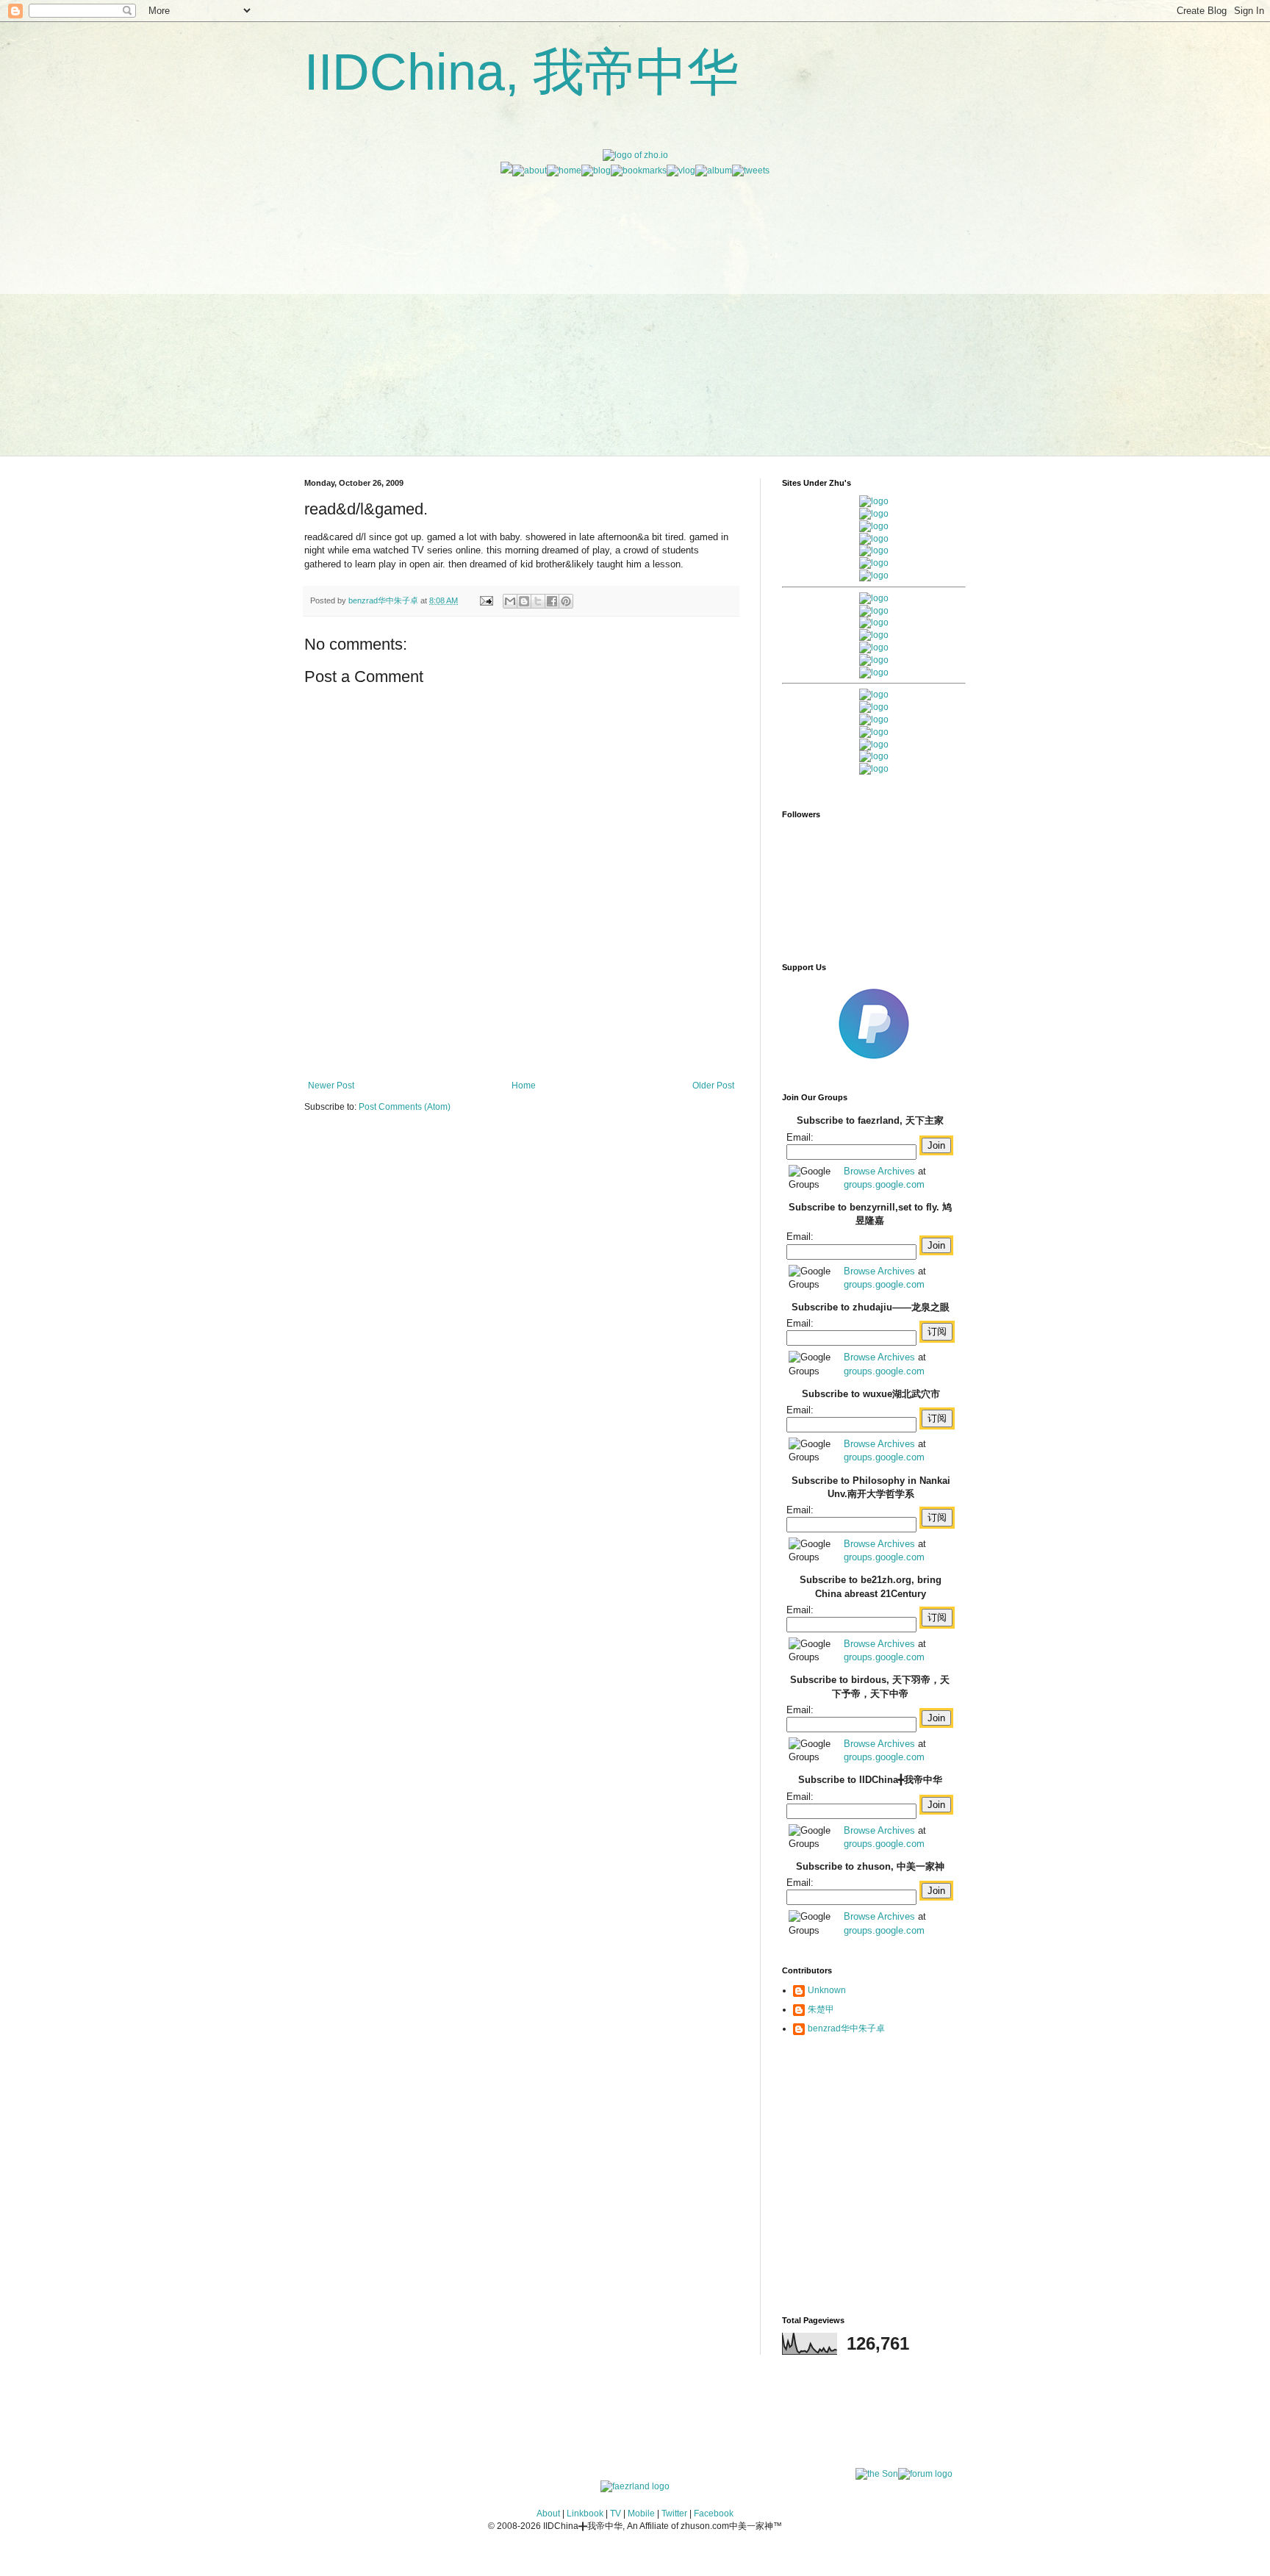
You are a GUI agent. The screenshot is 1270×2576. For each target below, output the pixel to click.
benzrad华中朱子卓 (846, 2028)
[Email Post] (486, 600)
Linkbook (585, 2514)
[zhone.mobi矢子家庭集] (874, 647)
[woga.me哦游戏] (874, 732)
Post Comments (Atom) (405, 1107)
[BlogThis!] (524, 601)
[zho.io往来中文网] (874, 526)
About (548, 2514)
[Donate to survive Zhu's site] (874, 1065)
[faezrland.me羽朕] (874, 539)
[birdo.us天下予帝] (874, 660)
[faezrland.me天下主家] (635, 2486)
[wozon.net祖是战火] (874, 695)
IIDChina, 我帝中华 (521, 72)
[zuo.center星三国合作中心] (874, 745)
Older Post (713, 1086)
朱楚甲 (821, 2009)
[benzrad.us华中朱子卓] (874, 514)
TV (616, 2514)
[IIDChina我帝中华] (874, 635)
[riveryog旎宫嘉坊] (874, 575)
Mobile (641, 2514)
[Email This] (510, 601)
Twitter (674, 2514)
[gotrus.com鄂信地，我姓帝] (874, 598)
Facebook (714, 2514)
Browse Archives (879, 1171)
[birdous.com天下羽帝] (874, 672)
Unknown (827, 1990)
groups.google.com (884, 1184)
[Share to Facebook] (552, 601)
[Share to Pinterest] (566, 601)
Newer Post (331, 1086)
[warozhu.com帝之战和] (874, 756)
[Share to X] (538, 601)
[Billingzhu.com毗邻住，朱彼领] (874, 611)
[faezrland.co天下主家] (874, 707)
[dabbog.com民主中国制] (874, 720)
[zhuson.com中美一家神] (874, 623)
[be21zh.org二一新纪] (874, 501)
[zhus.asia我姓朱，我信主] (874, 550)
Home (524, 1086)
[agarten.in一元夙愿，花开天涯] (874, 563)
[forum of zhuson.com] (925, 2474)
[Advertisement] (635, 280)
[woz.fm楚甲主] (874, 769)
